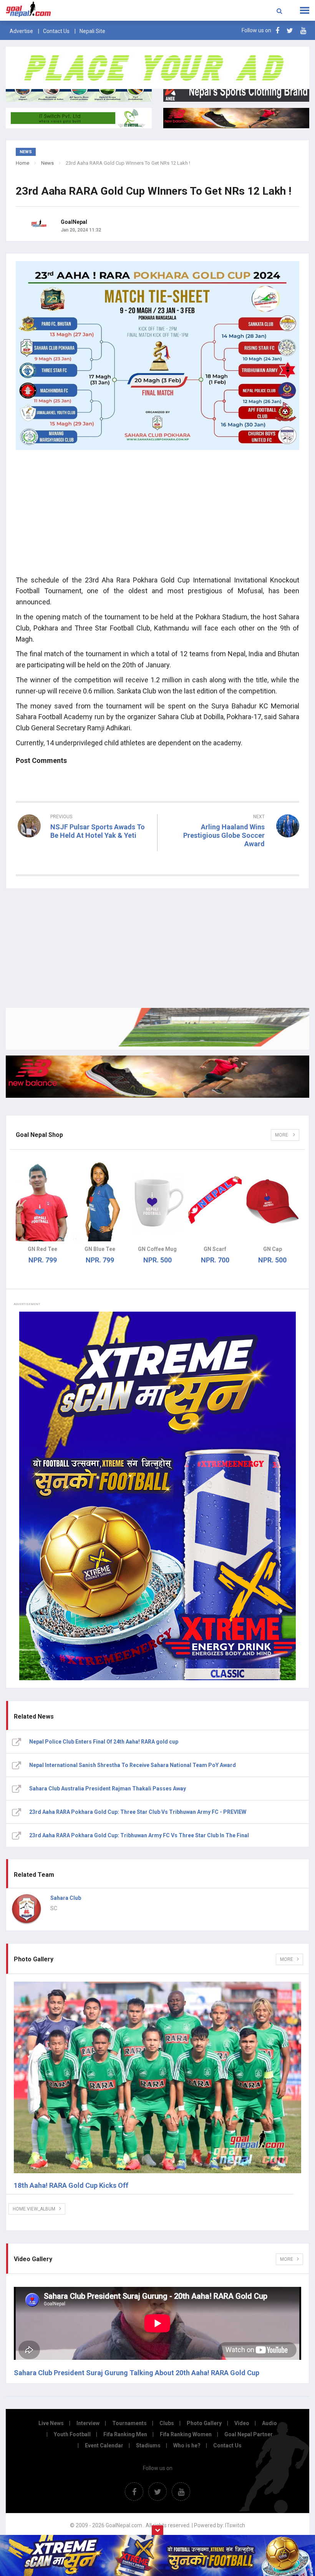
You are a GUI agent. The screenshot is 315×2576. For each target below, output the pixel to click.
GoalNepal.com (63, 10)
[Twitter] (290, 31)
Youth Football (72, 2434)
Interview (88, 2423)
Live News (51, 2423)
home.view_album (34, 2209)
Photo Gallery (204, 2423)
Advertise (21, 31)
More (282, 1135)
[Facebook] (277, 31)
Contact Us (56, 31)
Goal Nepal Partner (249, 2434)
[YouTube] (303, 31)
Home (22, 163)
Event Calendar (104, 2445)
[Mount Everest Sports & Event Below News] (157, 1029)
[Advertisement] (157, 515)
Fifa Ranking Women (186, 2434)
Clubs (167, 2423)
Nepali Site (92, 31)
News (47, 163)
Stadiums (148, 2445)
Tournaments (129, 2423)
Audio (269, 2423)
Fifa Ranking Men (125, 2434)
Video (242, 2423)
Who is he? (187, 2445)
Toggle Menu (305, 10)
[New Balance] (157, 1076)
